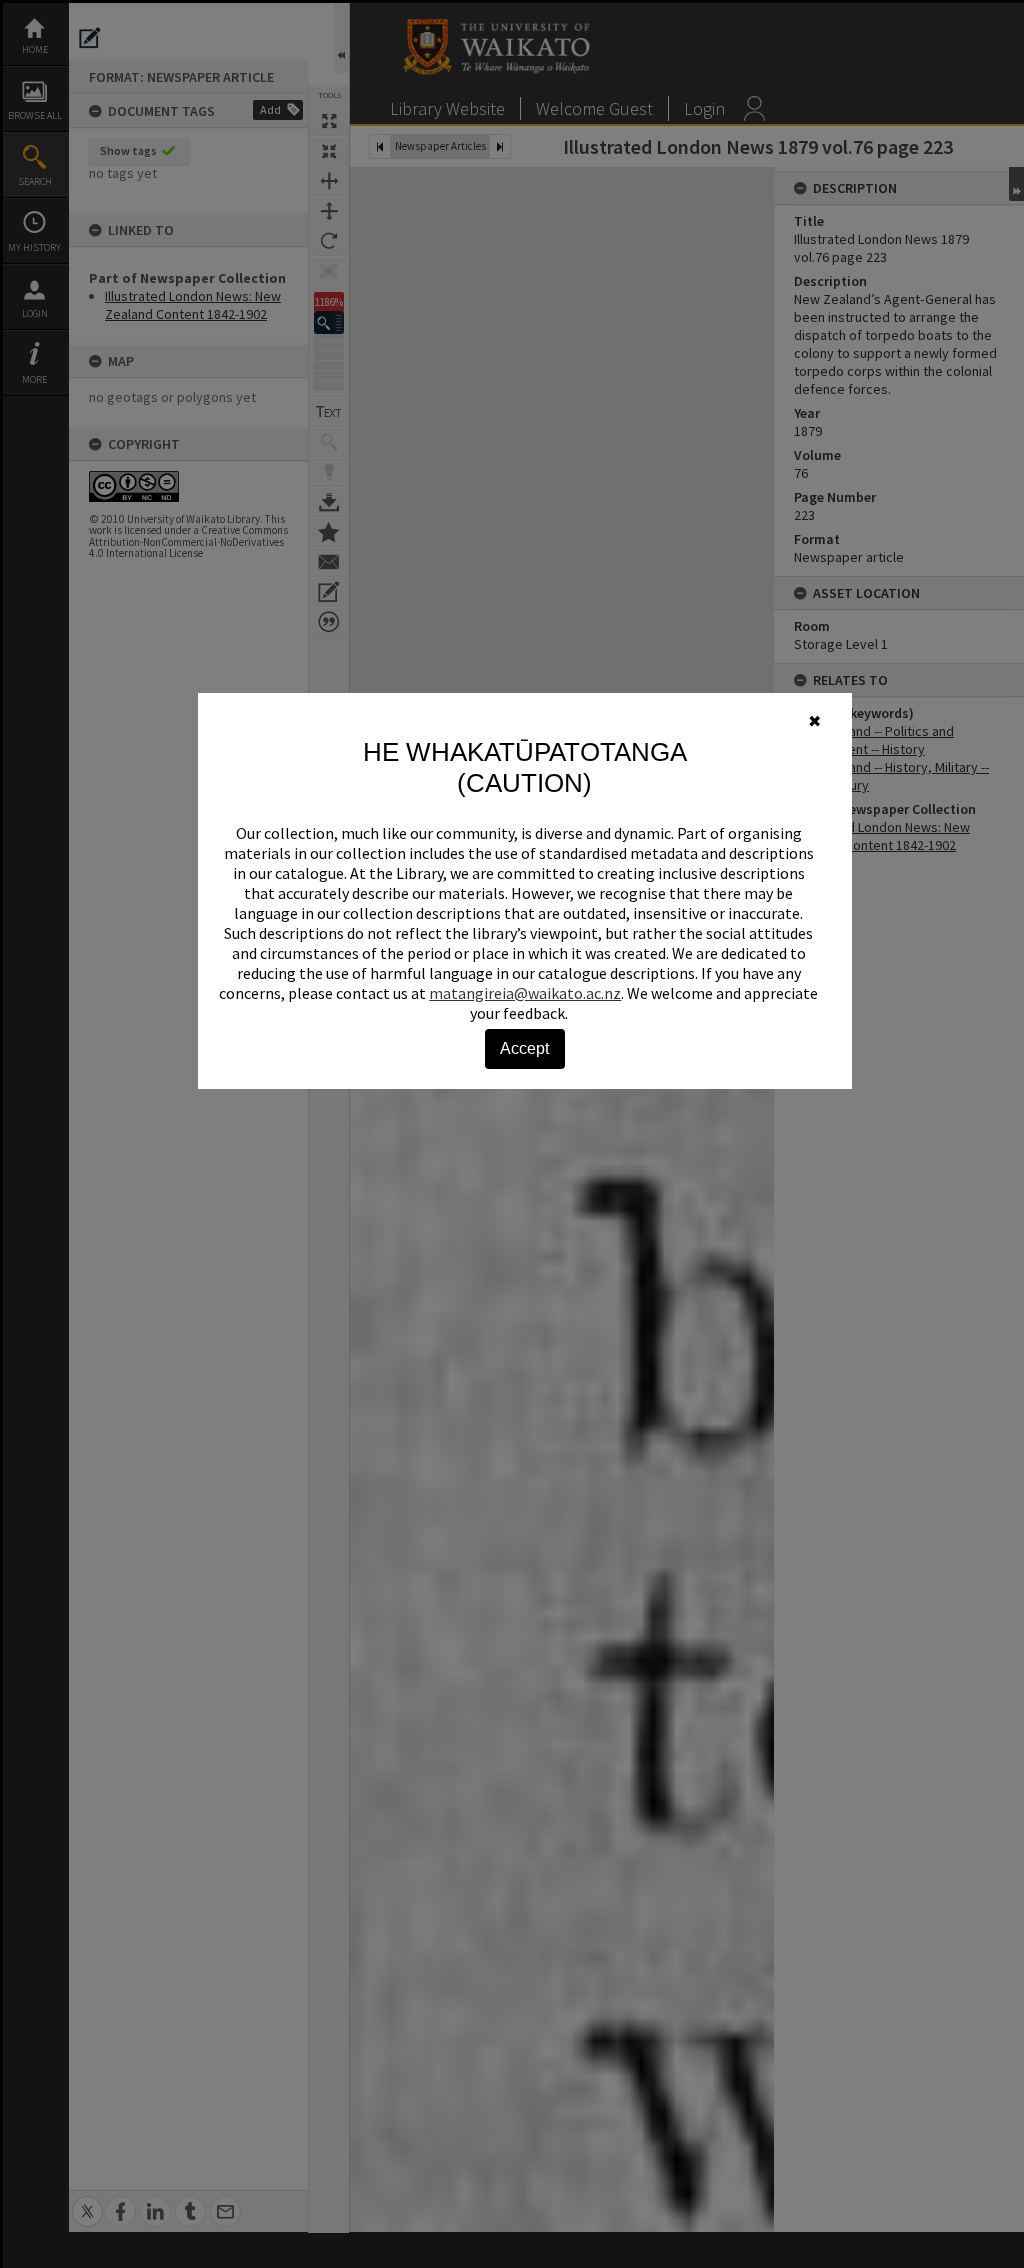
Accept (524, 1048)
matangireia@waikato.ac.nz (525, 993)
